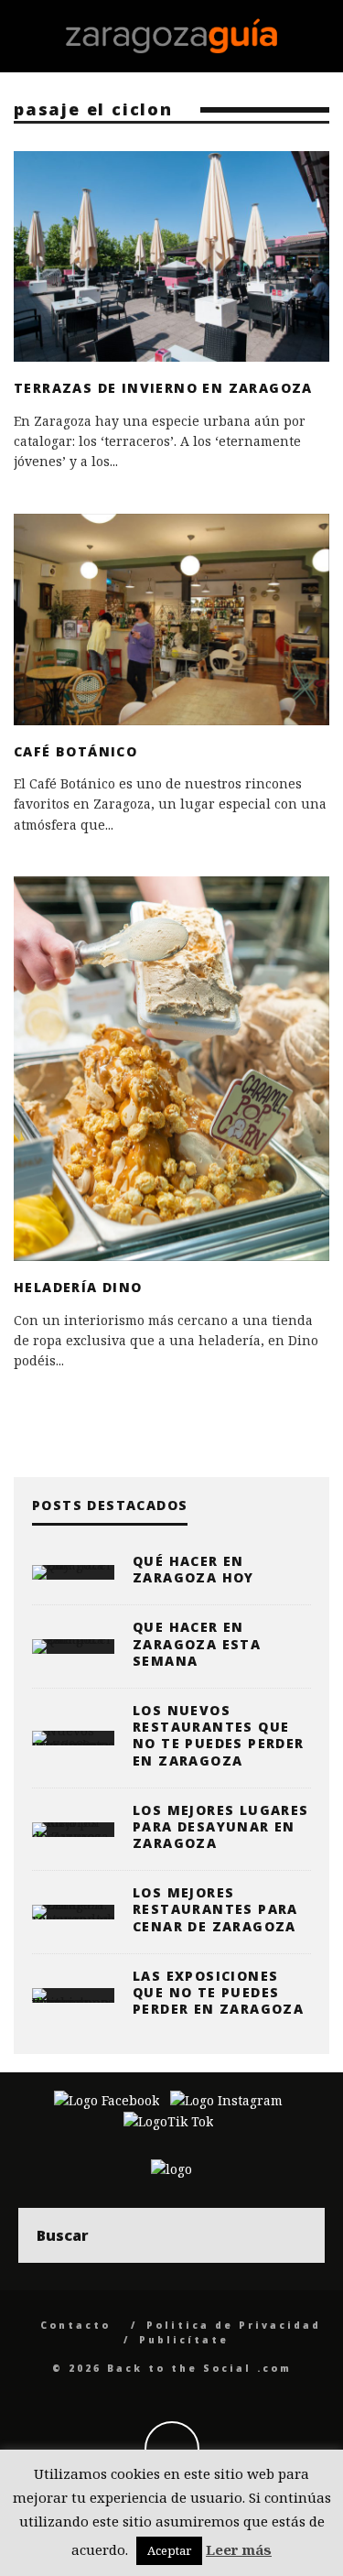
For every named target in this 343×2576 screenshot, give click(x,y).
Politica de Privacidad (234, 2325)
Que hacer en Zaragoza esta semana (197, 1643)
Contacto (75, 2325)
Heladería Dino (78, 1287)
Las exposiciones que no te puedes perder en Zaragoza (218, 1992)
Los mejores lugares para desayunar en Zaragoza (221, 1826)
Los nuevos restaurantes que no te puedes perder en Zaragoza (219, 1735)
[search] (297, 2235)
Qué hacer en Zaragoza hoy (193, 1569)
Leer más (239, 2549)
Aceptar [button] (169, 2550)
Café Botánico (75, 751)
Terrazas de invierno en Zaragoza (163, 388)
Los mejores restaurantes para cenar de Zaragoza (215, 1909)
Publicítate (184, 2340)
